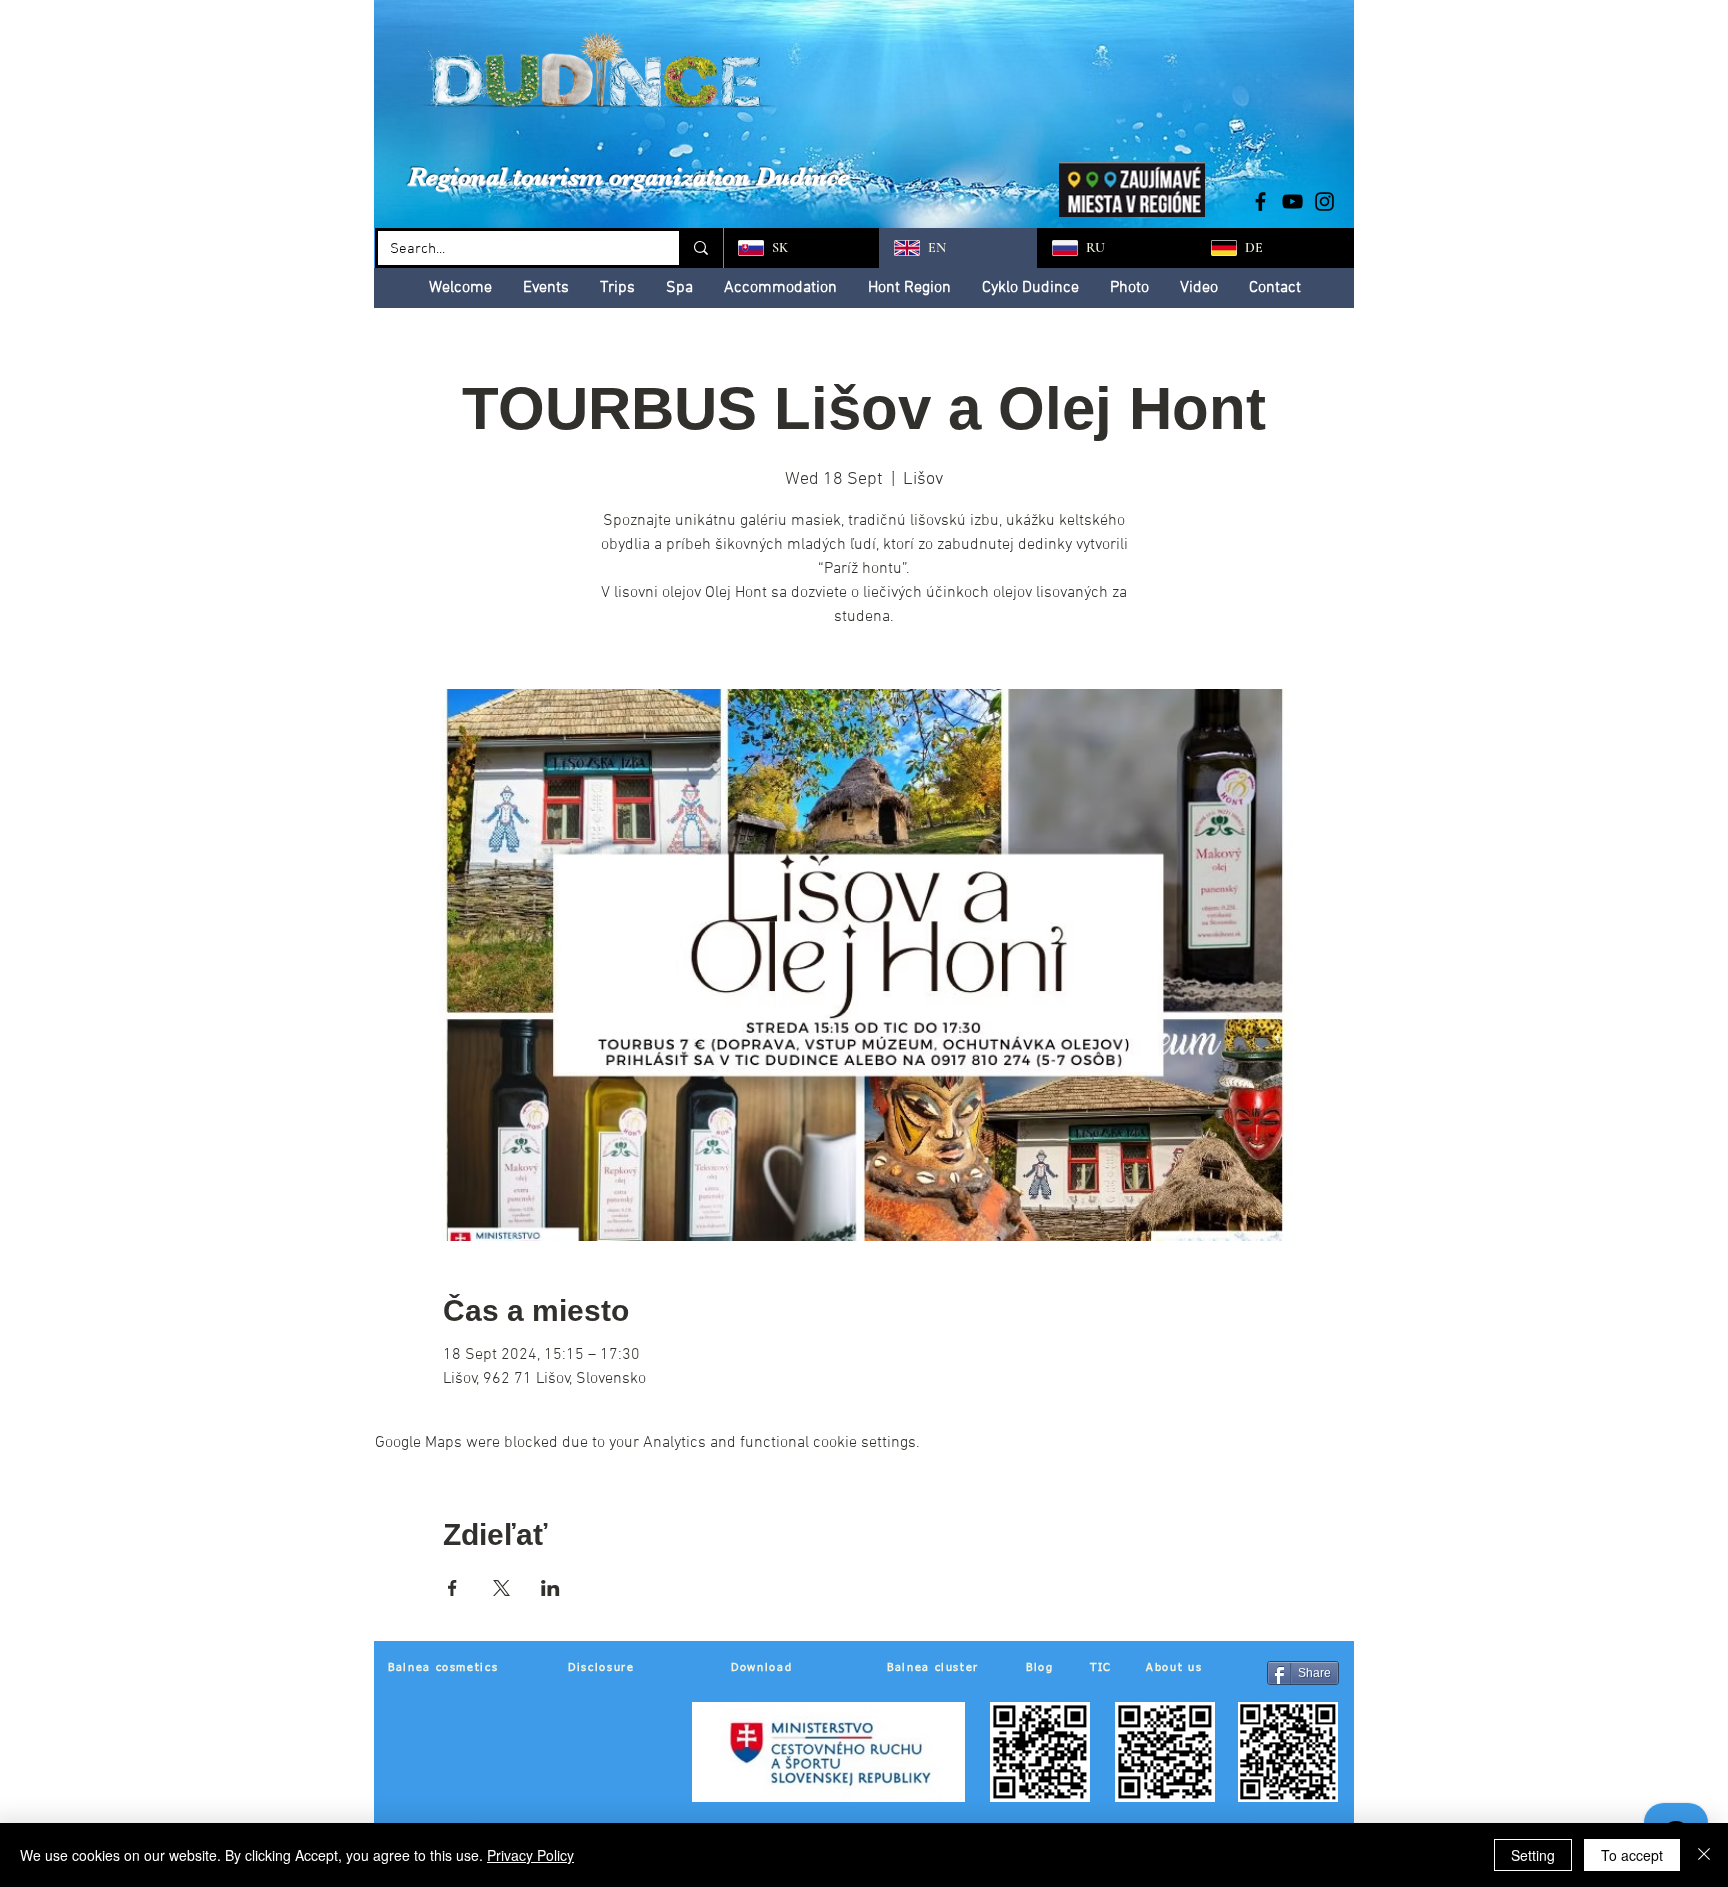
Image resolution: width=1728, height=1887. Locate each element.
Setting (1533, 1855)
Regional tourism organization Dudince (629, 176)
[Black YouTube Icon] (1292, 201)
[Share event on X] (501, 1588)
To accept (1632, 1855)
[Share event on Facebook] (452, 1588)
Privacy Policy (530, 1855)
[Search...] (699, 248)
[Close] (1704, 1855)
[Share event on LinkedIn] (550, 1588)
